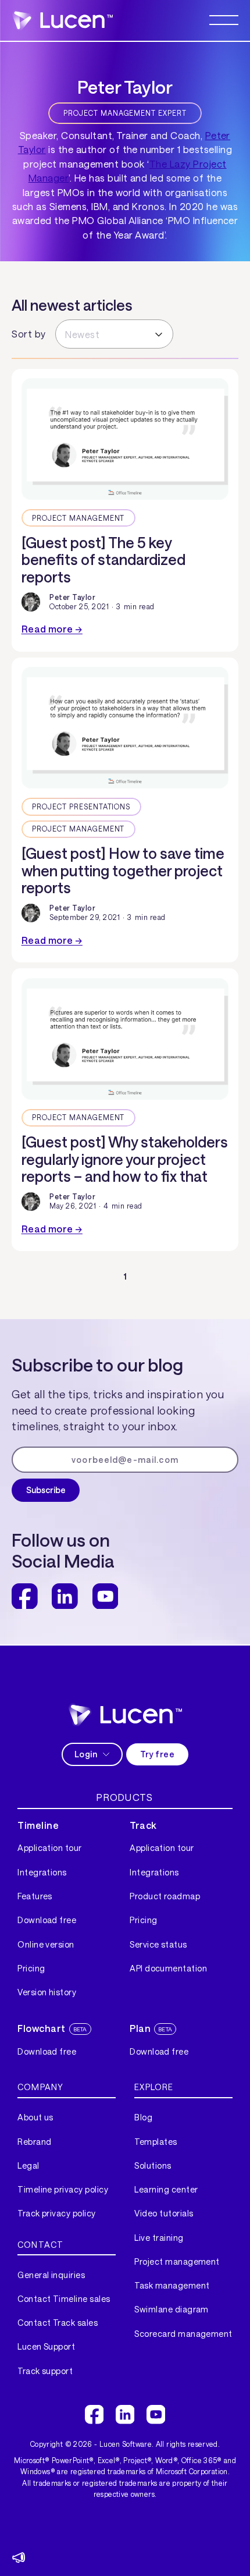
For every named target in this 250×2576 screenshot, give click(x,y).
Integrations (42, 1872)
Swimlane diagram (172, 2309)
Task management (172, 2285)
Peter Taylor (72, 597)
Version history (47, 1992)
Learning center (166, 2189)
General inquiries (51, 2275)
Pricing (31, 1968)
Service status (158, 1944)
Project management (177, 2261)
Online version (46, 1944)
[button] (224, 20)
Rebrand (34, 2142)
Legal (28, 2165)
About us (35, 2117)
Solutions (153, 2165)
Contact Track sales (58, 2323)
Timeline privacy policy (63, 2189)
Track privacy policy (57, 2213)
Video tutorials (164, 2213)
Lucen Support (46, 2346)
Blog (143, 2117)
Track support (45, 2371)
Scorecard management (183, 2334)
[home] (62, 20)
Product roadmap (165, 1896)
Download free (47, 1920)
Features (35, 1896)
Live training (159, 2238)
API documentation (168, 1968)
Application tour (50, 1848)
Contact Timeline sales (64, 2299)
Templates (156, 2142)
